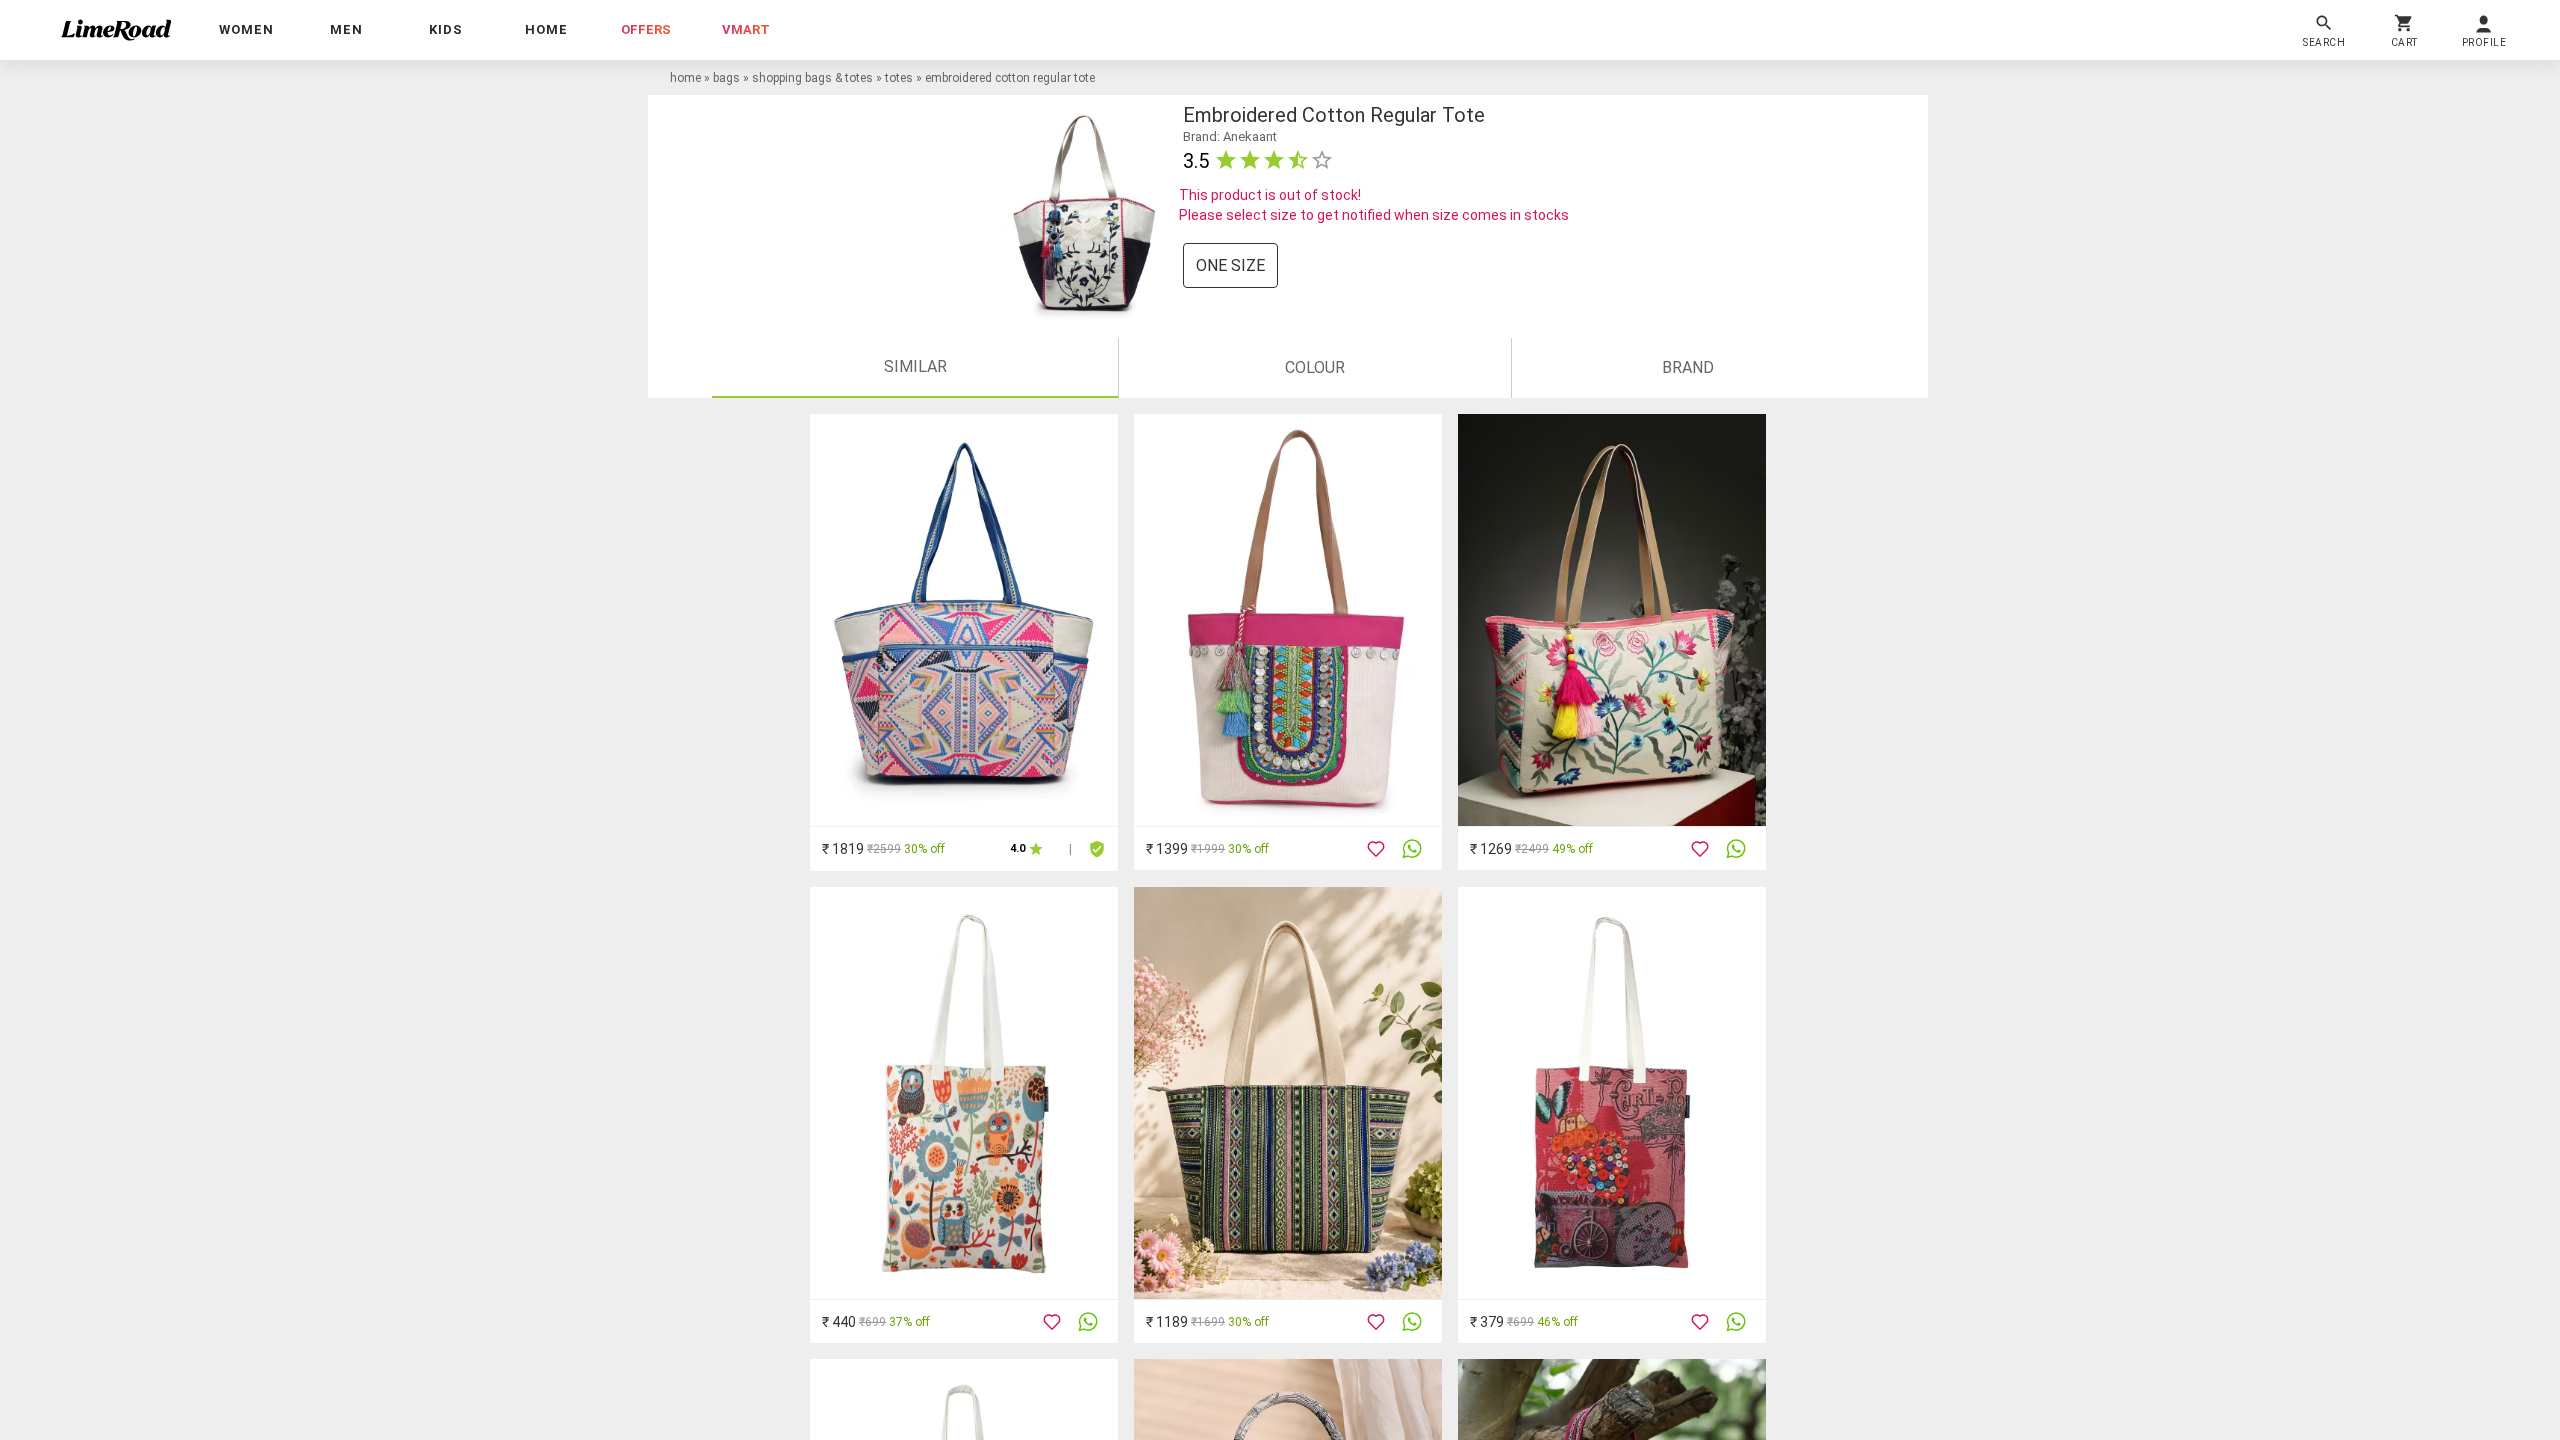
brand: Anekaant (1230, 136)
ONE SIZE (1230, 265)
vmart (746, 29)
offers (646, 29)
